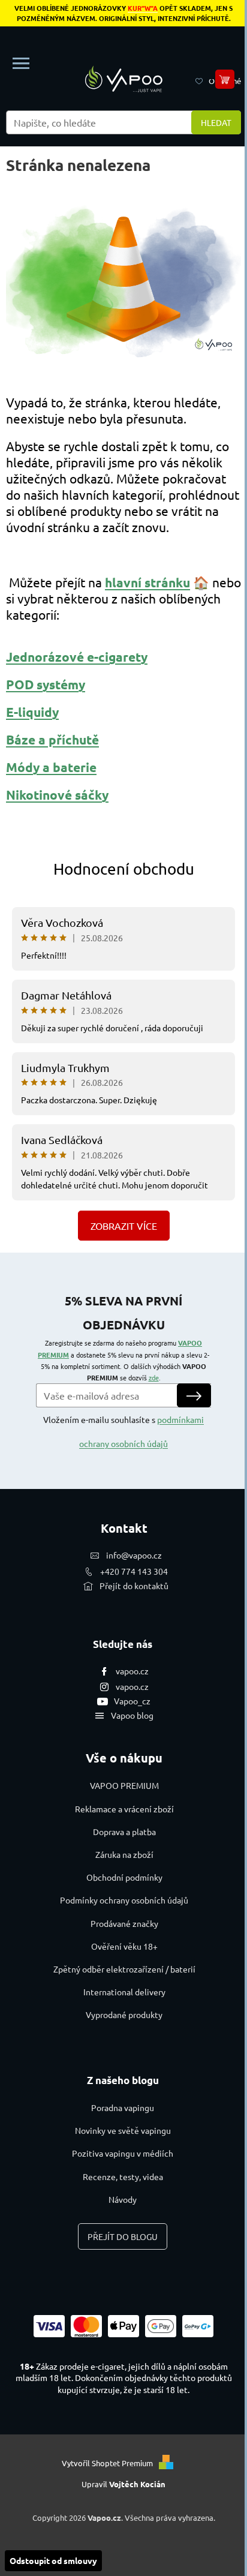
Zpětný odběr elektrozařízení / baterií (124, 1969)
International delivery (124, 1992)
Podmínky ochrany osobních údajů (124, 1900)
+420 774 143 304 (134, 1571)
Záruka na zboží (124, 1854)
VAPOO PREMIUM (124, 1785)
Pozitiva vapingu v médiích (123, 2153)
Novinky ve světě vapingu (123, 2130)
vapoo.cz (132, 1671)
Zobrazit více (124, 1226)
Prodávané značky (124, 1923)
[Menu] (21, 64)
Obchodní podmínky (124, 1877)
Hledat (216, 122)
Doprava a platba (124, 1832)
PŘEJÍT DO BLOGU (123, 2236)
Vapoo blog (132, 1715)
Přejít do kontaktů (134, 1586)
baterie (75, 767)
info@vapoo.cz (134, 1555)
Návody (123, 2199)
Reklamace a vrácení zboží (124, 1809)
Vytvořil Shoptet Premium (107, 2463)
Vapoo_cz (132, 1701)
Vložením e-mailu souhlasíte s (123, 1431)
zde (154, 1377)
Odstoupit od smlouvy (53, 2560)
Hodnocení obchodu (124, 869)
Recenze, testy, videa (123, 2176)
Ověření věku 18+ (124, 1946)
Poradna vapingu (123, 2107)
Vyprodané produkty (124, 2014)
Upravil (123, 2484)
